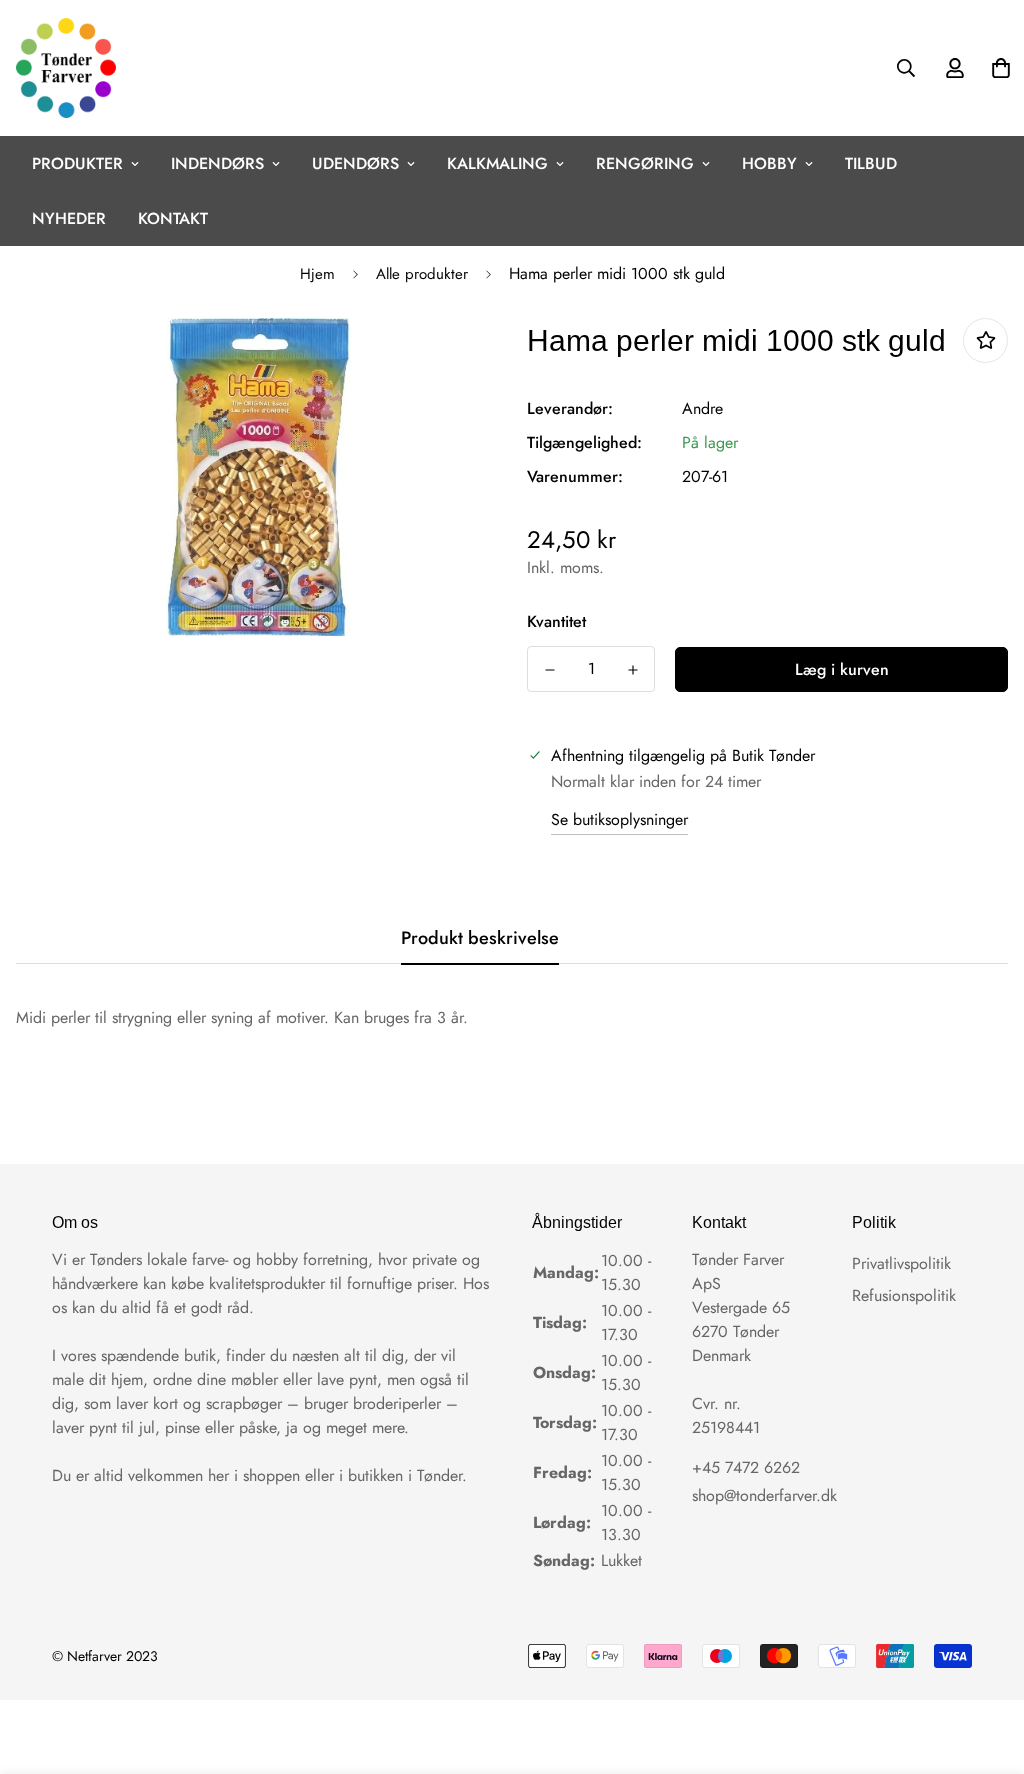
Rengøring (645, 163)
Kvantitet (556, 621)
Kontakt (173, 218)
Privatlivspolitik (901, 1263)
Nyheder (69, 218)
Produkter (77, 163)
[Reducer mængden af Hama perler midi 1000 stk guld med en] (549, 670)
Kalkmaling (497, 163)
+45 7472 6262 (746, 1467)
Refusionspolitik (904, 1295)
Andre (702, 408)
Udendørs (355, 163)
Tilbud (871, 163)
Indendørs (217, 163)
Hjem (317, 274)
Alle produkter (422, 274)
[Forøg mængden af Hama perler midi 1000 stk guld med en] (632, 670)
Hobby (769, 163)
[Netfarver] (66, 68)
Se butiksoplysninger (619, 819)
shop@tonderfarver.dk (764, 1495)
